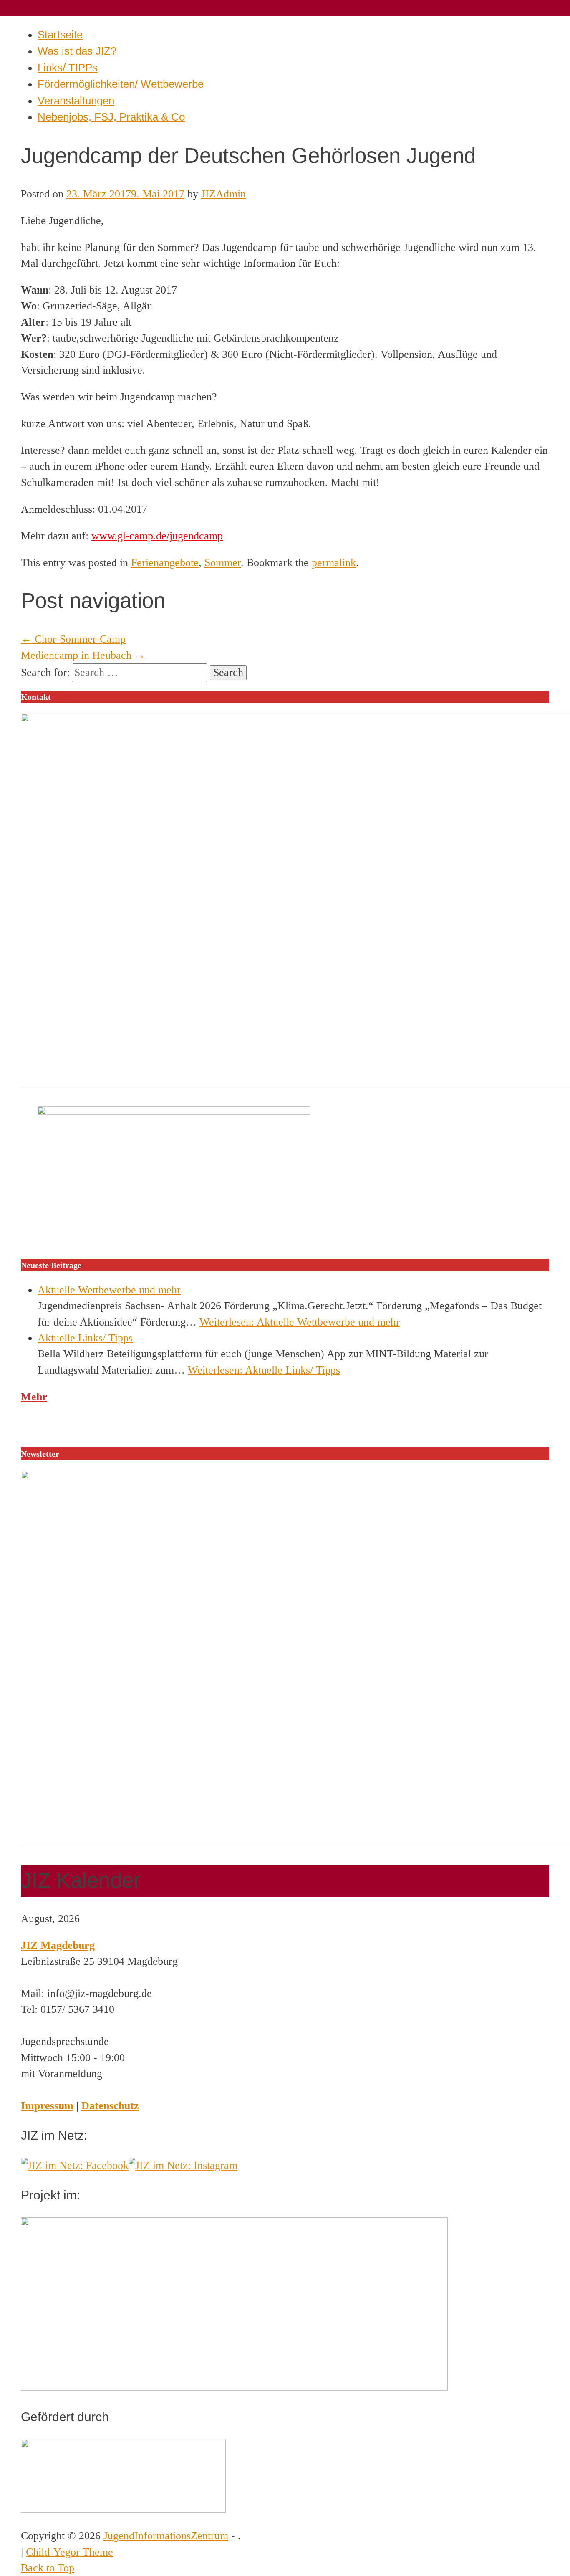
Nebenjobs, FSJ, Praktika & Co (111, 117)
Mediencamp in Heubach (83, 655)
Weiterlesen (300, 1322)
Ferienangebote (165, 563)
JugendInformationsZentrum (166, 2536)
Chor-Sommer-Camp (73, 639)
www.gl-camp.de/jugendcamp (157, 536)
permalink (334, 563)
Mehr (34, 1397)
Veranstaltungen (76, 101)
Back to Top (48, 2568)
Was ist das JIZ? (77, 51)
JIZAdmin (223, 194)
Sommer (223, 563)
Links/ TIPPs (68, 68)
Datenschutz (110, 2106)
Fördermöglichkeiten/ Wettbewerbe (121, 84)
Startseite (60, 35)
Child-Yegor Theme (69, 2552)
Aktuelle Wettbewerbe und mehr (109, 1290)
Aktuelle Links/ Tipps (85, 1338)
